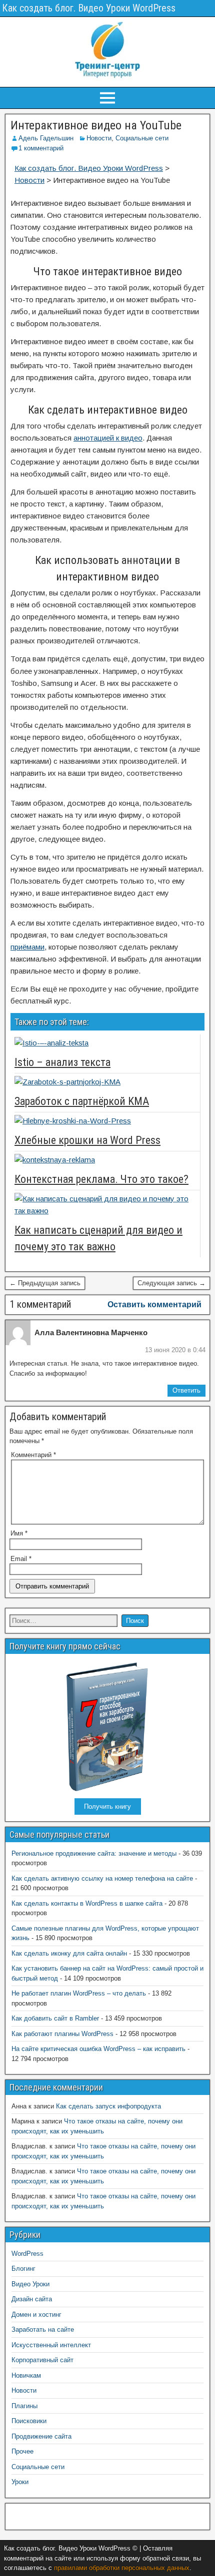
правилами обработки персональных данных (122, 2568)
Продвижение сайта (41, 2436)
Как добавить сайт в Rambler (55, 2018)
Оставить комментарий (154, 1304)
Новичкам (26, 2375)
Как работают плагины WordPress (62, 2034)
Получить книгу (107, 1806)
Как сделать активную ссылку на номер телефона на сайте (102, 1878)
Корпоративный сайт (42, 2360)
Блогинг (23, 2269)
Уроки (20, 2482)
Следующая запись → (171, 1283)
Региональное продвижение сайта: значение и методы (94, 1853)
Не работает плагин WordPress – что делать (79, 1993)
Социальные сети (142, 138)
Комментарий (33, 1455)
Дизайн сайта (32, 2299)
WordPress (27, 2254)
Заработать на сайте (43, 2329)
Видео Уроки (30, 2284)
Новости (99, 138)
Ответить (186, 1390)
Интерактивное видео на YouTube (96, 125)
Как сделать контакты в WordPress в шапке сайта (87, 1903)
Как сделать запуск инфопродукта (108, 2106)
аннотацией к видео (108, 438)
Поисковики (29, 2421)
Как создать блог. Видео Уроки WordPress (89, 8)
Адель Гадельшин (46, 138)
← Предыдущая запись (45, 1283)
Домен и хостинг (36, 2315)
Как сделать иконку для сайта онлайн (69, 1953)
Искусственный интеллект (51, 2345)
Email (21, 1559)
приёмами (27, 947)
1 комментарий (41, 148)
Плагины (24, 2406)
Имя (19, 1533)
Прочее (22, 2451)
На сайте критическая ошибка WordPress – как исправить (98, 2049)
